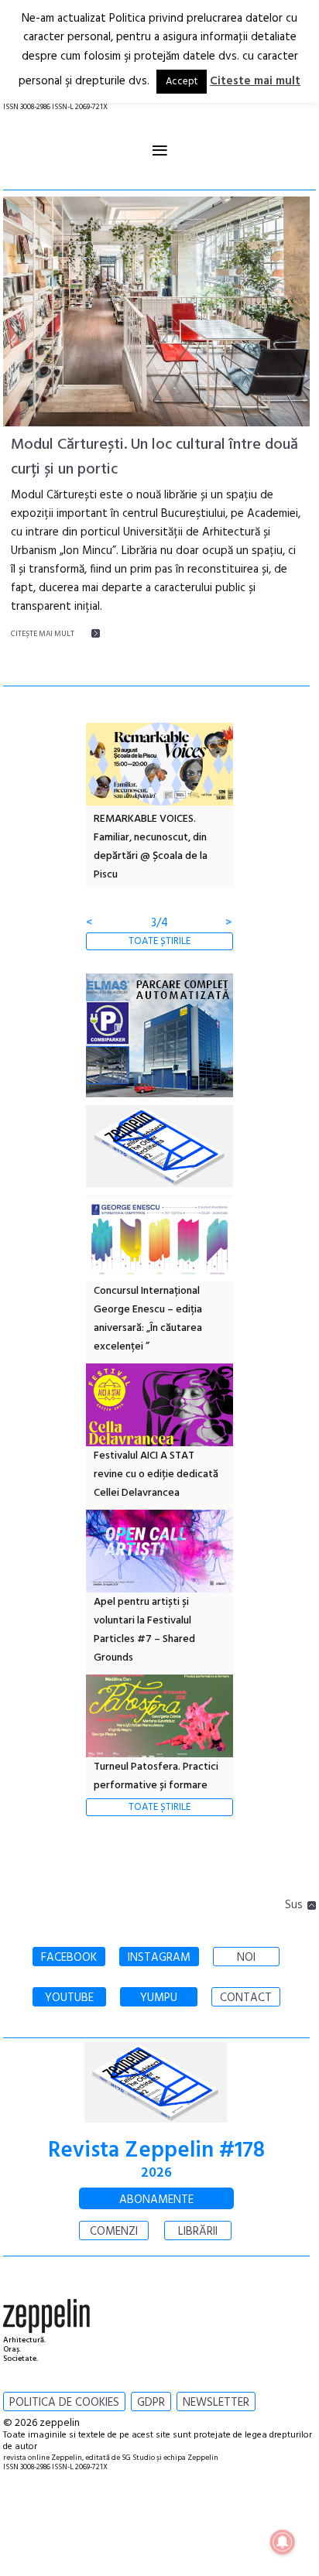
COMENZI (114, 2232)
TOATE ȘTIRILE (159, 941)
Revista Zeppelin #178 (156, 2151)
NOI (246, 1958)
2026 (156, 2173)
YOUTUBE (69, 1998)
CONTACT (246, 1998)
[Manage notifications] (283, 2542)
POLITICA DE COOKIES (64, 2403)
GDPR (151, 2403)
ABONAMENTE (156, 2200)
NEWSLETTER (216, 2403)
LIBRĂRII (198, 2232)
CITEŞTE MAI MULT (43, 634)
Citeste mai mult (255, 81)
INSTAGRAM (159, 1958)
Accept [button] (182, 82)
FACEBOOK (69, 1958)
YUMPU (159, 1998)
